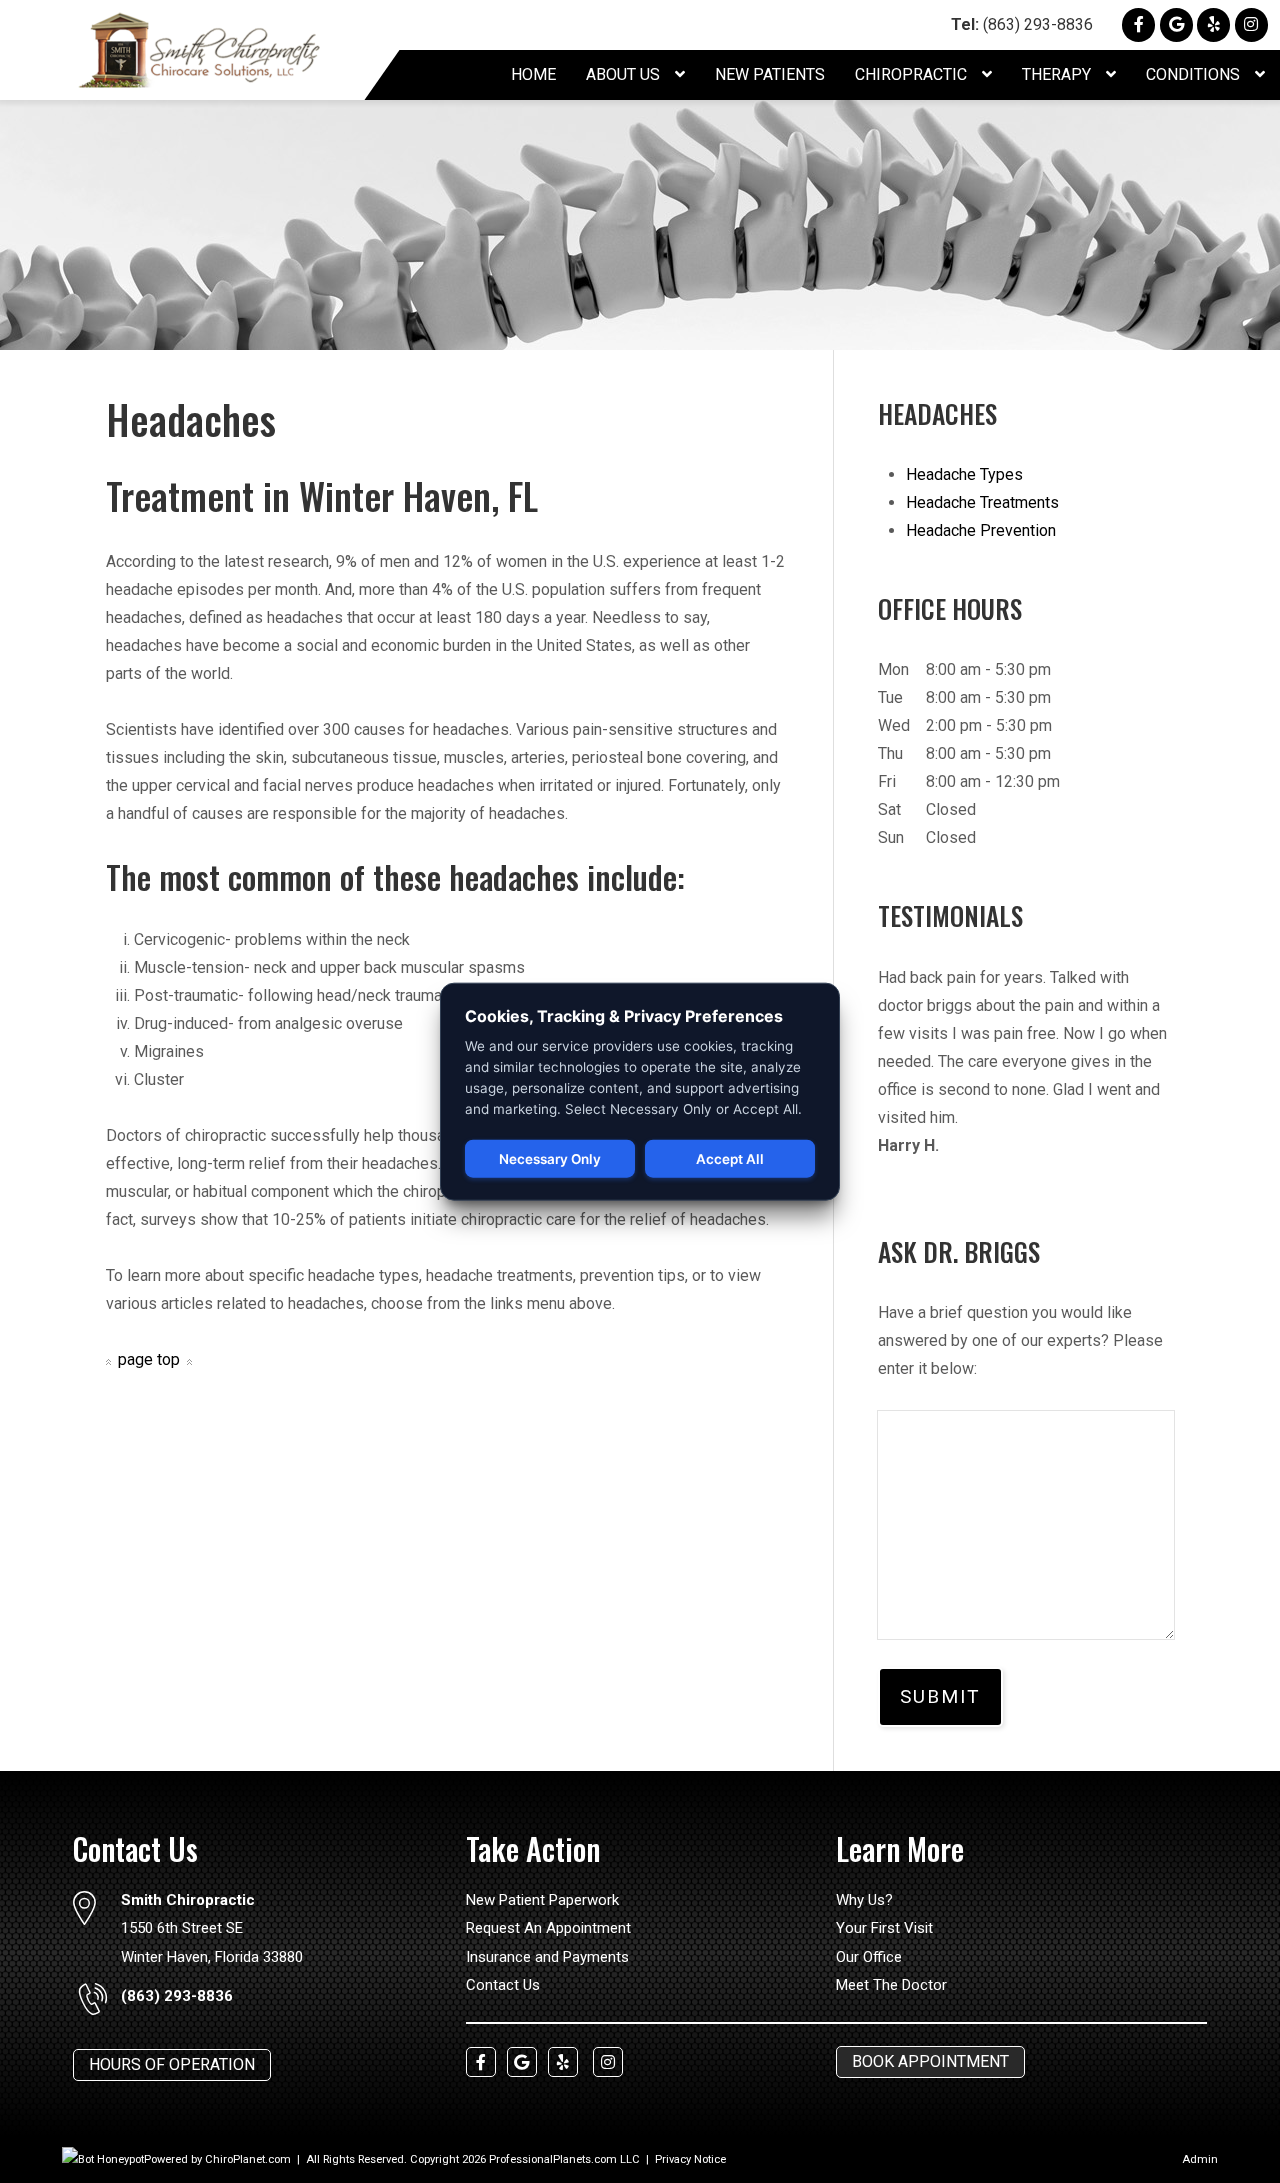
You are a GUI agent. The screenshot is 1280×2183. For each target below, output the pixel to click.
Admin (1200, 2159)
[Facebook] (1138, 24)
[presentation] (103, 2159)
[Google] (1176, 24)
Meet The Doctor (891, 1985)
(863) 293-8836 (1022, 24)
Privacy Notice (690, 2159)
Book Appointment (930, 2061)
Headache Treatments (982, 502)
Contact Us (503, 1985)
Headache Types (964, 474)
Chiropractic (913, 74)
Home (533, 74)
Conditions (1195, 74)
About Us (625, 74)
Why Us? (864, 1900)
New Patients (770, 74)
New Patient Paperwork (542, 1900)
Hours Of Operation (172, 2064)
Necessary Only (550, 1159)
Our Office (869, 1957)
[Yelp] (1213, 24)
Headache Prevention (981, 530)
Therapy (1058, 74)
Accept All (730, 1159)
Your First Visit (884, 1928)
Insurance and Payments (547, 1957)
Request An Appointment (548, 1928)
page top (149, 1359)
